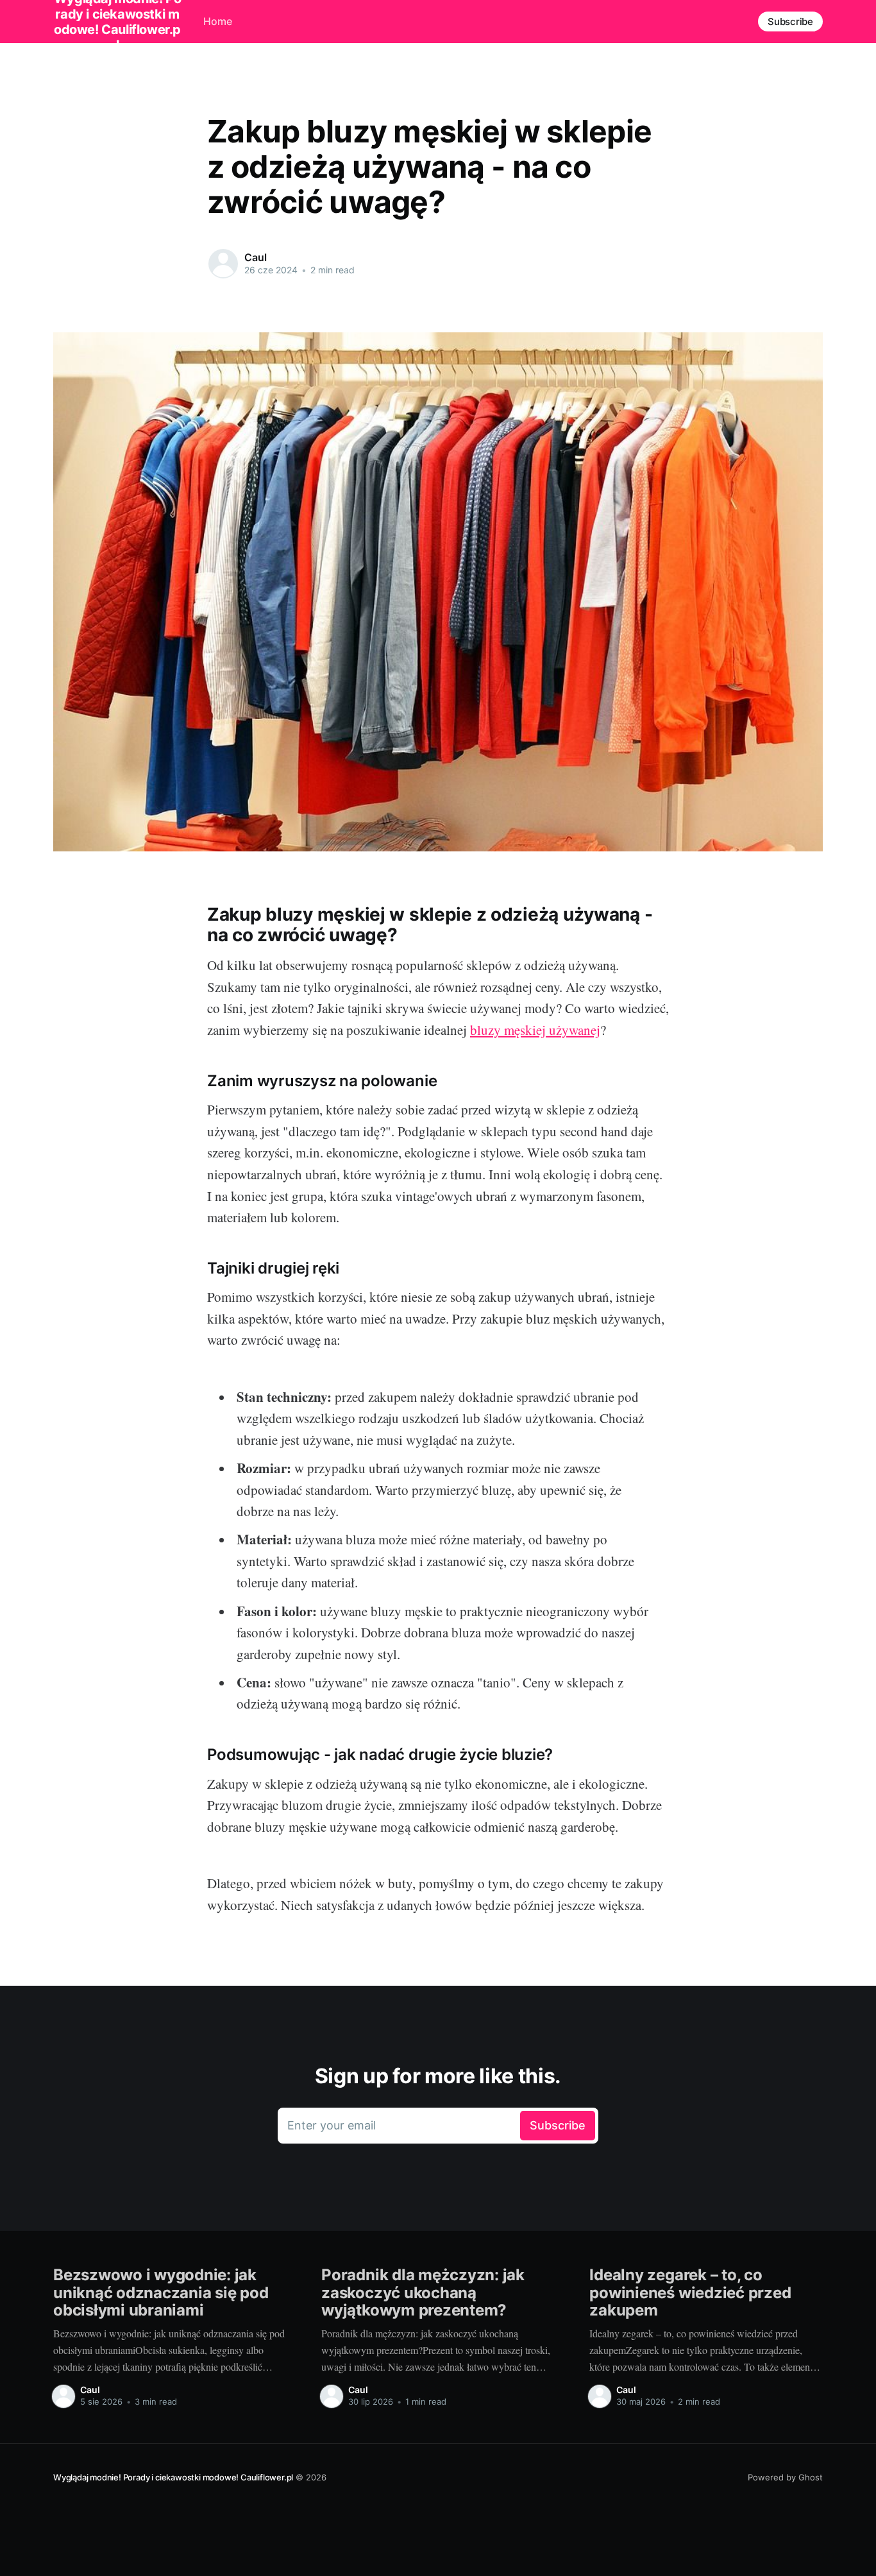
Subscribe (790, 21)
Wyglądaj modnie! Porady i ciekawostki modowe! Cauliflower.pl (173, 2477)
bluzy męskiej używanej (535, 1030)
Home (218, 21)
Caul (255, 257)
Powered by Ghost (785, 2477)
